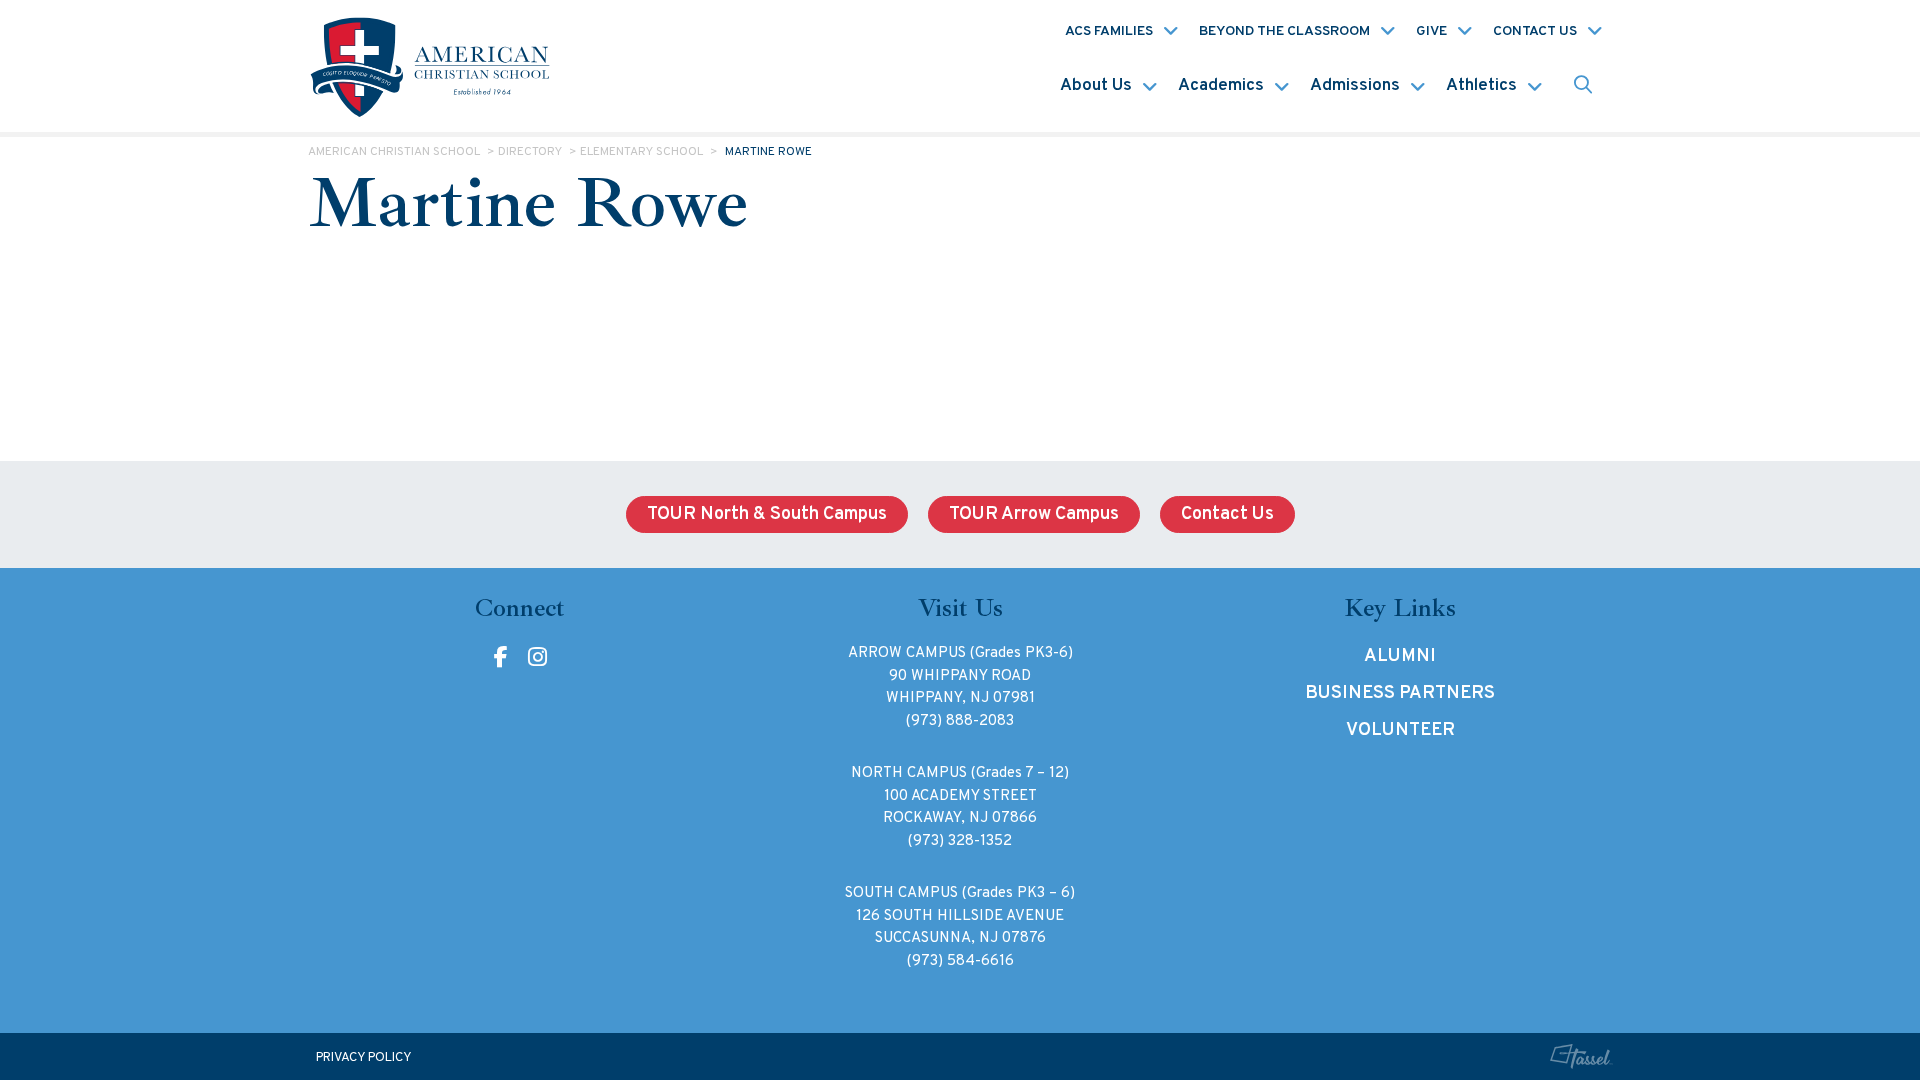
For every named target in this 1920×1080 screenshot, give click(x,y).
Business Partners (1400, 693)
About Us (1096, 86)
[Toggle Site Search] (1583, 86)
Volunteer (1400, 730)
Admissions (1355, 86)
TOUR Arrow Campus (1034, 514)
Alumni (1400, 656)
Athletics (1481, 86)
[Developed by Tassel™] (1581, 1056)
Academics (1221, 86)
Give (1431, 31)
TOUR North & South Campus (767, 514)
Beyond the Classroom (1284, 31)
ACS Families (1109, 31)
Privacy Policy (364, 1058)
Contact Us (1535, 31)
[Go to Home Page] (433, 66)
